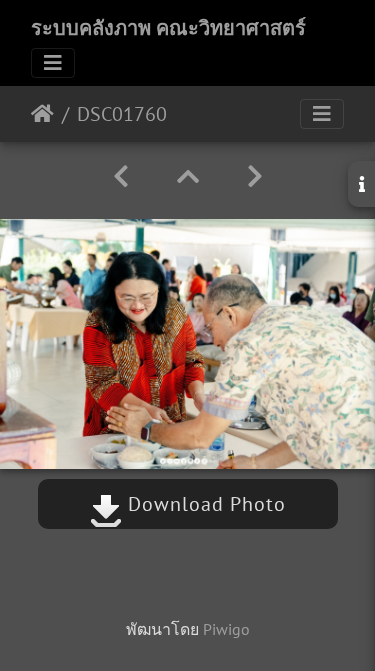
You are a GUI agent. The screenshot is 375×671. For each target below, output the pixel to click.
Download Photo (204, 504)
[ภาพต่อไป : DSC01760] (255, 176)
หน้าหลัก (42, 114)
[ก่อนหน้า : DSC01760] (121, 176)
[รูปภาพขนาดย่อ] (188, 176)
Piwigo (226, 629)
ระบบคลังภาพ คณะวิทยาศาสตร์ (168, 28)
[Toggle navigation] (53, 63)
